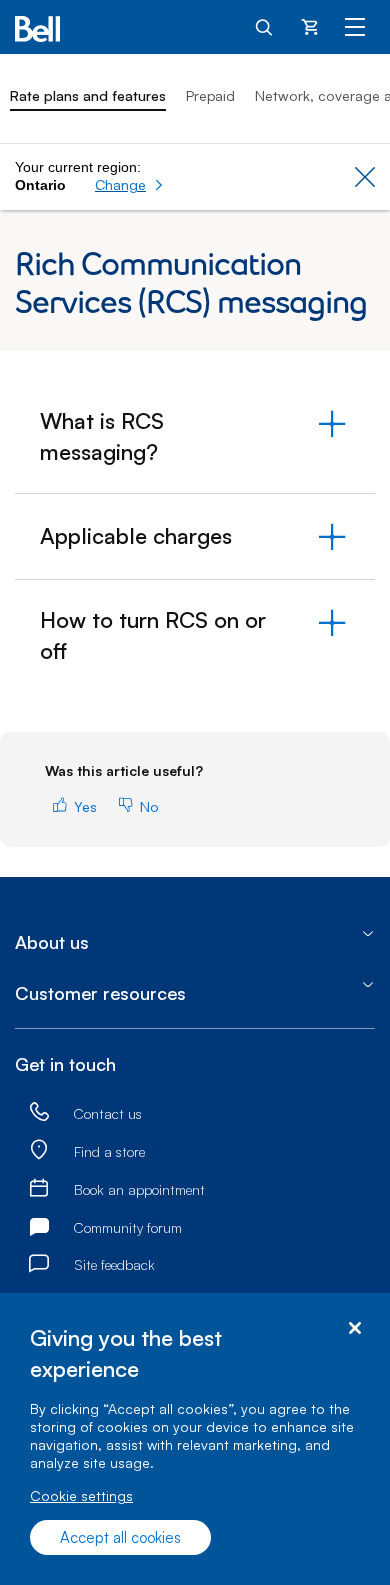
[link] (39, 1112)
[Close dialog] (354, 1328)
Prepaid (210, 95)
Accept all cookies (120, 1537)
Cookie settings (81, 1495)
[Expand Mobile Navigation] (355, 26)
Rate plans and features (88, 95)
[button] (129, 185)
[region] (195, 1439)
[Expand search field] (265, 26)
